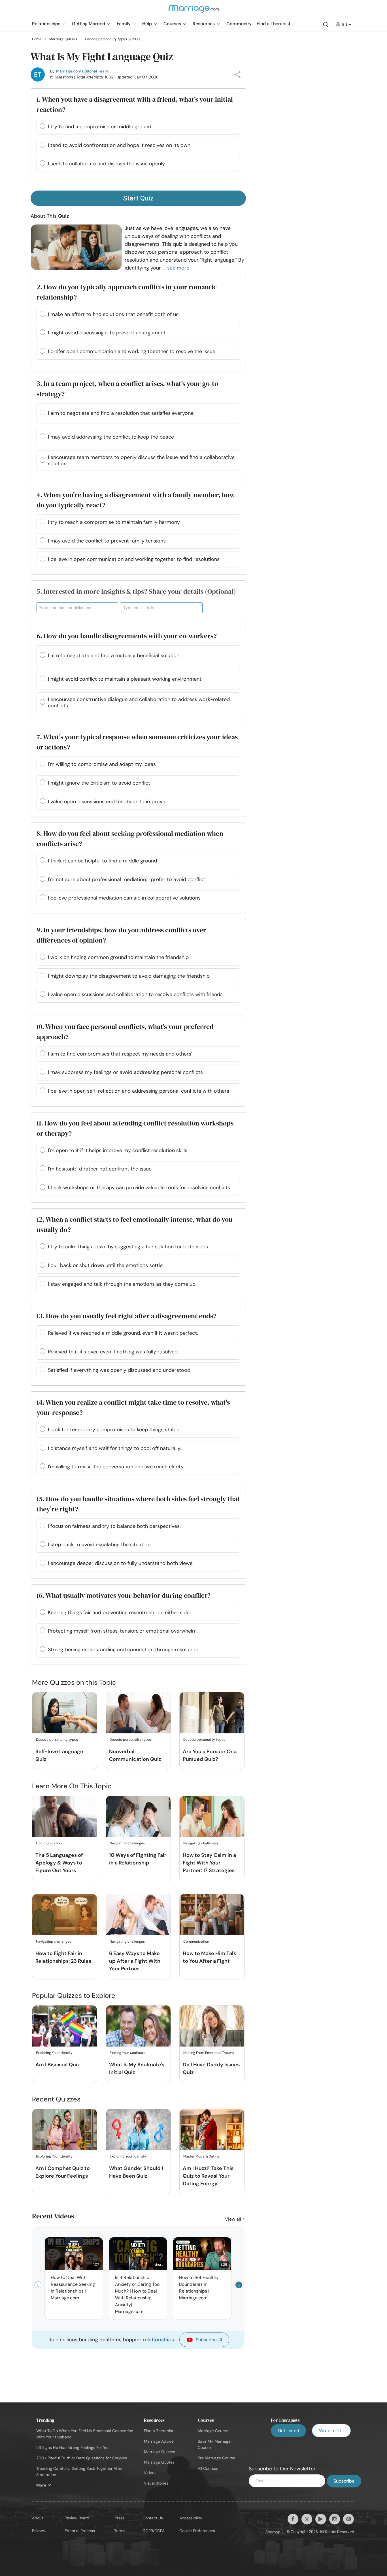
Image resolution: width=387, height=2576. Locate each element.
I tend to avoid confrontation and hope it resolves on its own (119, 145)
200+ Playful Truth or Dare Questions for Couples (82, 2458)
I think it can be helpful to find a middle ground (102, 861)
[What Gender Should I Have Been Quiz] (138, 2130)
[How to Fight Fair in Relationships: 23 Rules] (65, 1915)
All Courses (208, 2468)
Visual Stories (156, 2483)
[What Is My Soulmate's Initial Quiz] (138, 2026)
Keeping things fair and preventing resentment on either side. (119, 1612)
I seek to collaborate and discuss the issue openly (106, 164)
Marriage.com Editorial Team (82, 71)
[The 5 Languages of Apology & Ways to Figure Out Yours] (65, 1817)
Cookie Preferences (197, 2531)
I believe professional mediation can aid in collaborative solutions (124, 898)
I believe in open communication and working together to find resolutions (134, 559)
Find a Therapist (159, 2431)
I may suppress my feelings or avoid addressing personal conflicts (125, 1072)
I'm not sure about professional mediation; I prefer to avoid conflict (126, 879)
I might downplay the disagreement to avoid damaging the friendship (129, 976)
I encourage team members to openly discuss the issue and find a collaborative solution (141, 460)
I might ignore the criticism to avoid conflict (99, 783)
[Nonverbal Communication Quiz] (138, 1713)
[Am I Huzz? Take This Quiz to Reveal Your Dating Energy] (212, 2130)
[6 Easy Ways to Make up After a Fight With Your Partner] (138, 1915)
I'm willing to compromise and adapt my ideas (102, 764)
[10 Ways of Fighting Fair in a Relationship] (138, 1817)
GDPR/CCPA (154, 2531)
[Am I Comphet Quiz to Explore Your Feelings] (65, 2130)
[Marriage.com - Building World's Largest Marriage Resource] (193, 12)
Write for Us (331, 2431)
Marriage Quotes (159, 2462)
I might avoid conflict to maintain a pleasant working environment (125, 679)
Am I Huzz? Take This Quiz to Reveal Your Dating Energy (208, 2176)
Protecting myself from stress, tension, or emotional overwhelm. (123, 1631)
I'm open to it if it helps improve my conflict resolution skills (118, 1150)
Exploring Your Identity (54, 2053)
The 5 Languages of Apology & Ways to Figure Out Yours (59, 1863)
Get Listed (288, 2431)
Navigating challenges (127, 1843)
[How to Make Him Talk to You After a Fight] (212, 1915)
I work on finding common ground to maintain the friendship (118, 957)
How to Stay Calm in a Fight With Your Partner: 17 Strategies (209, 1863)
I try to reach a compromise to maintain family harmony (114, 522)
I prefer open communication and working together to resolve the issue (132, 351)
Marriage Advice (159, 2441)
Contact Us (153, 2518)
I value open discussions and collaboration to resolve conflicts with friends (135, 994)
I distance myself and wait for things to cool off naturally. (115, 1448)
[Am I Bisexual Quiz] (65, 2026)
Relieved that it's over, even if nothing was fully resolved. (113, 1352)
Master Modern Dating (201, 2156)
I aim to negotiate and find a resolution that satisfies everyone (121, 413)
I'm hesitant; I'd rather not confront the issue (100, 1169)
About (38, 2518)
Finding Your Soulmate (127, 2053)
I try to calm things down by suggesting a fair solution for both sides (128, 1247)
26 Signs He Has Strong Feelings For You (73, 2447)
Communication (49, 1843)
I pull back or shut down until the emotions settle (105, 1265)
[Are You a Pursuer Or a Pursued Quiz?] (212, 1713)
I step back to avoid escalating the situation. (100, 1545)
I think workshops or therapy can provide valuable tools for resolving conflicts (139, 1187)
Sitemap (273, 2532)
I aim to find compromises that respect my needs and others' (120, 1054)
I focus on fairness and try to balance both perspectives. (114, 1526)
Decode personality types (57, 1740)
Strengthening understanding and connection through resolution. (124, 1650)
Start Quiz (138, 198)
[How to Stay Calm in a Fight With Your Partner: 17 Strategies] (212, 1817)
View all (234, 2219)
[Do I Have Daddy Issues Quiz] (212, 2026)
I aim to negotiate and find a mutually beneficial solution (114, 655)
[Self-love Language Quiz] (65, 1713)
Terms (120, 2531)
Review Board (77, 2518)
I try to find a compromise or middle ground (100, 127)
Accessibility (191, 2518)
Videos (150, 2473)
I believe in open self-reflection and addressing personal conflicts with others (139, 1091)
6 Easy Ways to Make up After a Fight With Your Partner (135, 1961)
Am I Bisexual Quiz (58, 2065)
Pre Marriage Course (216, 2458)
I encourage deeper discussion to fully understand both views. (121, 1563)
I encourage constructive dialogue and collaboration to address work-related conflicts (139, 702)
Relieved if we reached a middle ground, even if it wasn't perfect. (123, 1333)
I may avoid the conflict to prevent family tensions (107, 541)
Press (120, 2518)
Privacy (39, 2531)
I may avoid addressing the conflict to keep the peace (111, 437)
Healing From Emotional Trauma (209, 2053)
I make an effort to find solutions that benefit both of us (113, 314)
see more (178, 268)
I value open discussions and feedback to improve (107, 802)
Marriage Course (213, 2431)
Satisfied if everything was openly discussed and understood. (120, 1370)
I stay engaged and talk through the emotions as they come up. (122, 1284)
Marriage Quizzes (160, 2452)
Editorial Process (80, 2531)
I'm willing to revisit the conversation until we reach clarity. (116, 1467)
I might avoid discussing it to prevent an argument (107, 333)
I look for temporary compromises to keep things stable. (114, 1430)
